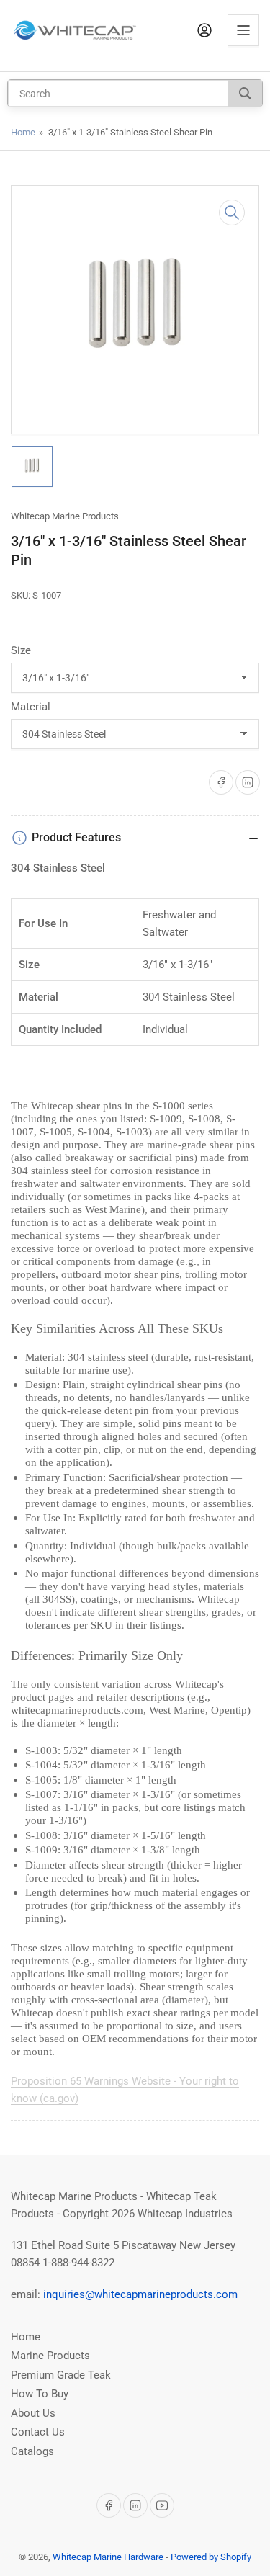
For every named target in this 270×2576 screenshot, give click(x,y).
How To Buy (40, 2394)
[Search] (245, 93)
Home (23, 132)
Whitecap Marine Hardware (108, 2557)
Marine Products (50, 2356)
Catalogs (32, 2451)
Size (21, 650)
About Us (33, 2413)
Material (31, 707)
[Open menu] (243, 30)
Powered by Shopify (211, 2557)
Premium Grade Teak (61, 2375)
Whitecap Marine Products (65, 516)
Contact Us (38, 2432)
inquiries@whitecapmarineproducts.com (140, 2294)
